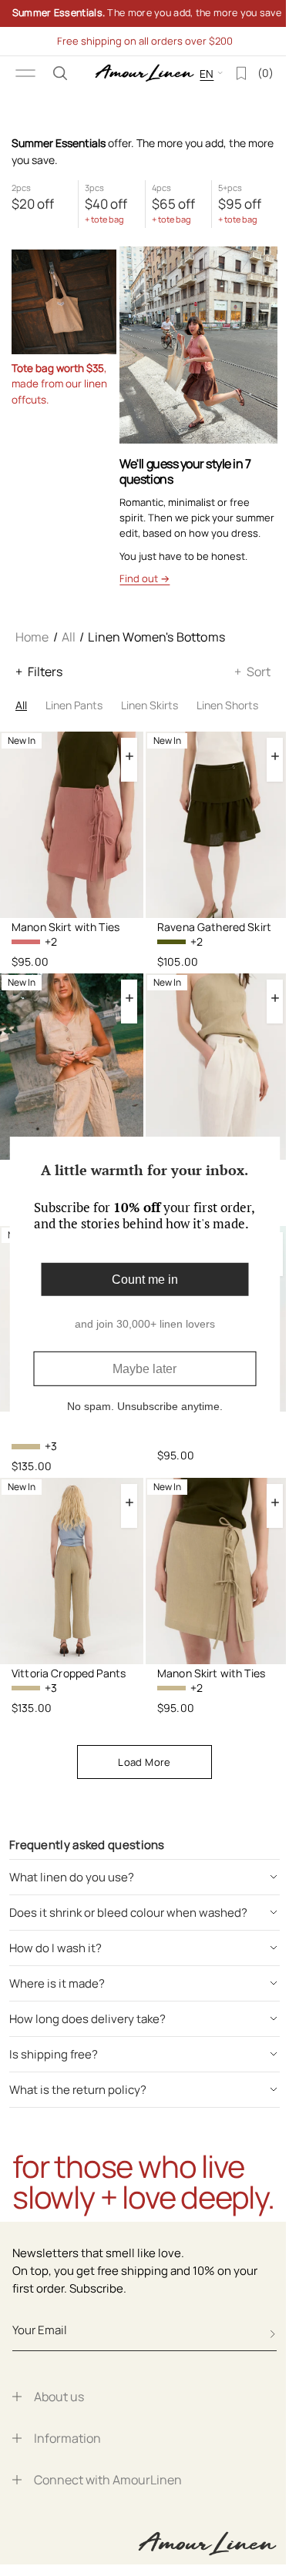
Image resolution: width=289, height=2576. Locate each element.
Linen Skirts (150, 705)
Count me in (139, 1279)
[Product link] (72, 825)
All (69, 637)
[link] (139, 13)
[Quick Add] (129, 756)
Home (32, 637)
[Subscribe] (273, 2334)
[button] (60, 73)
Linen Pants (74, 705)
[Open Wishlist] (230, 73)
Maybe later (139, 1369)
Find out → (144, 578)
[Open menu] (25, 73)
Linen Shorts (227, 705)
